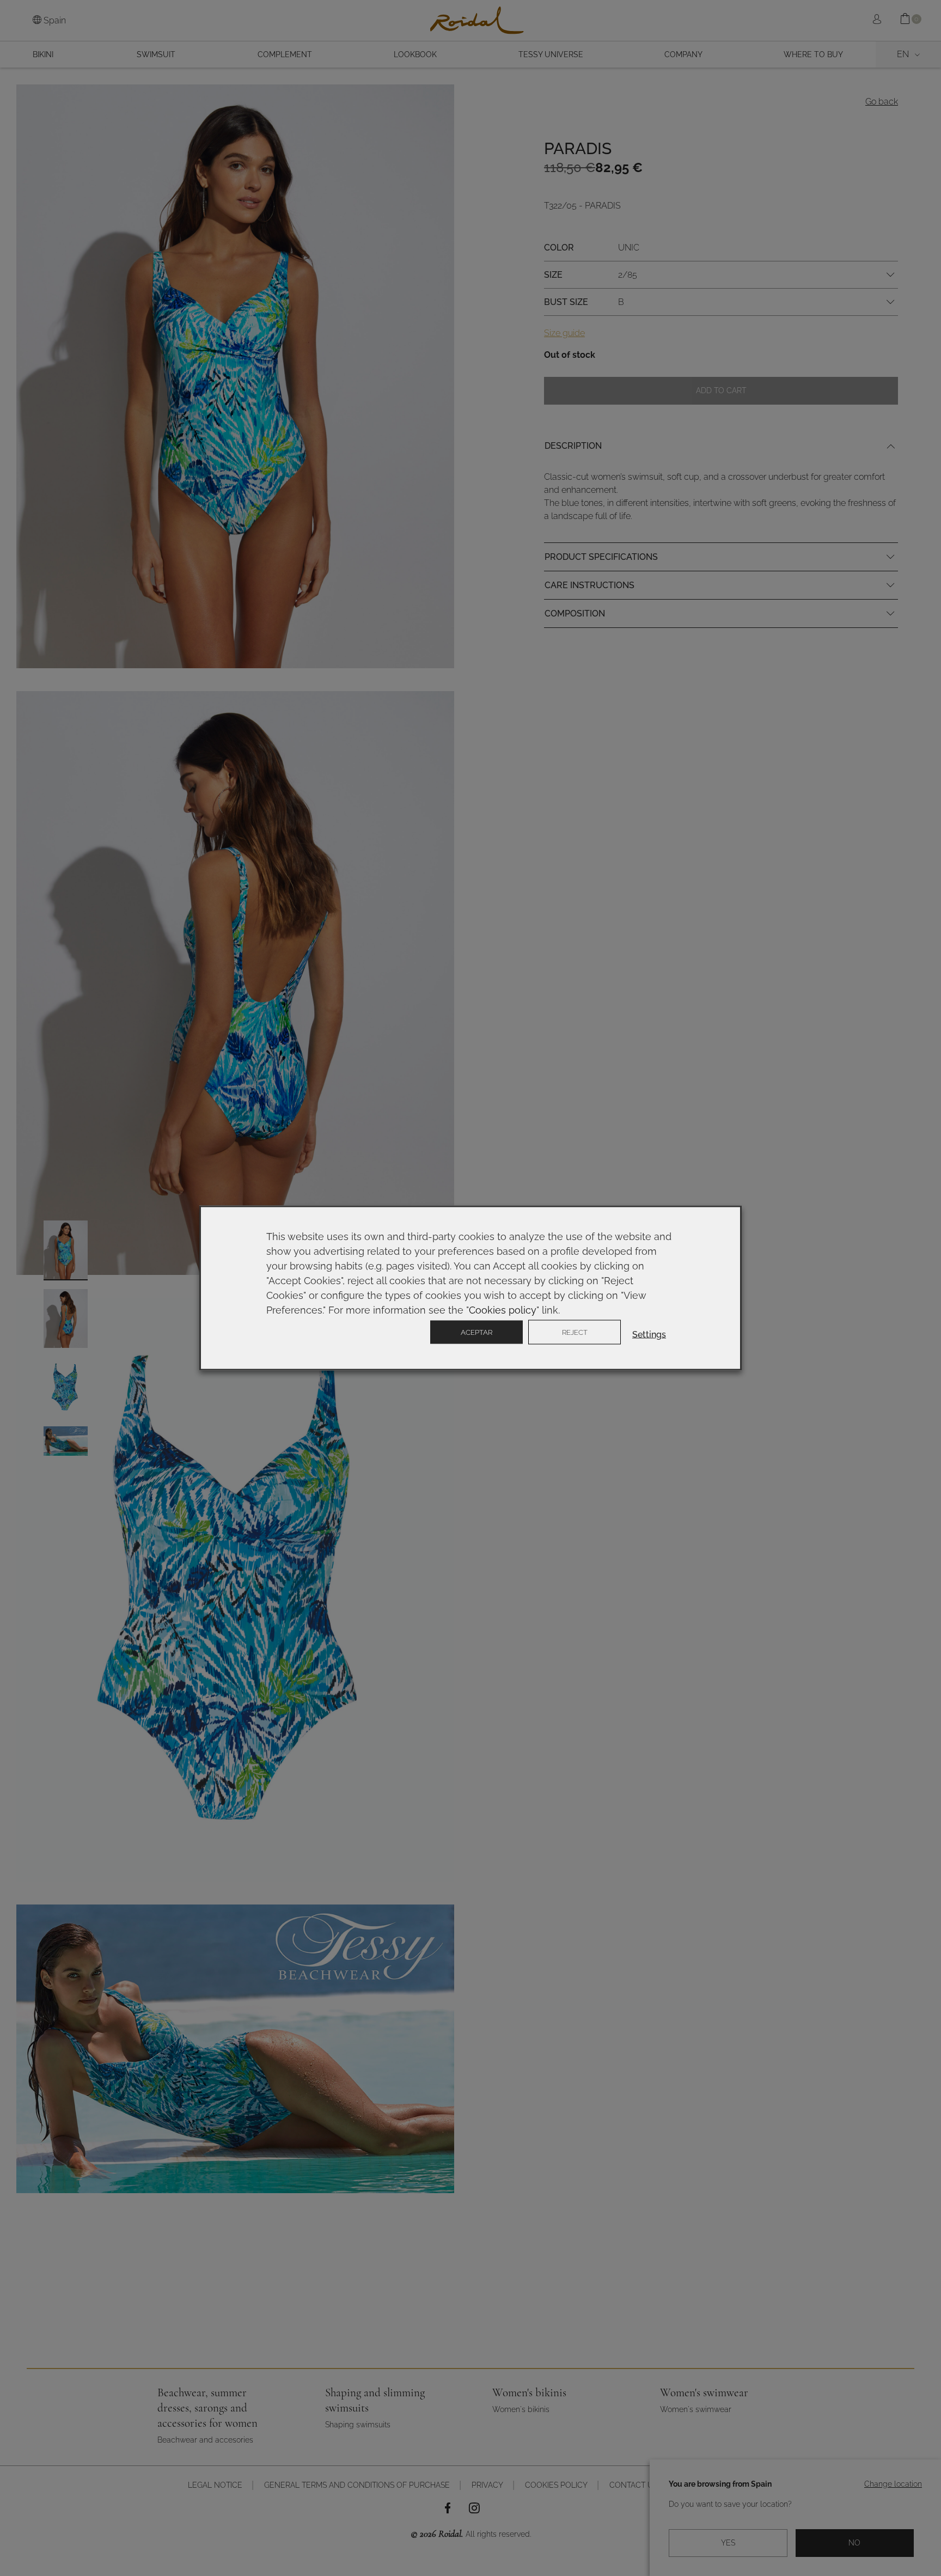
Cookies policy (503, 1310)
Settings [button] (649, 1335)
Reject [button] (575, 1332)
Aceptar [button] (476, 1332)
